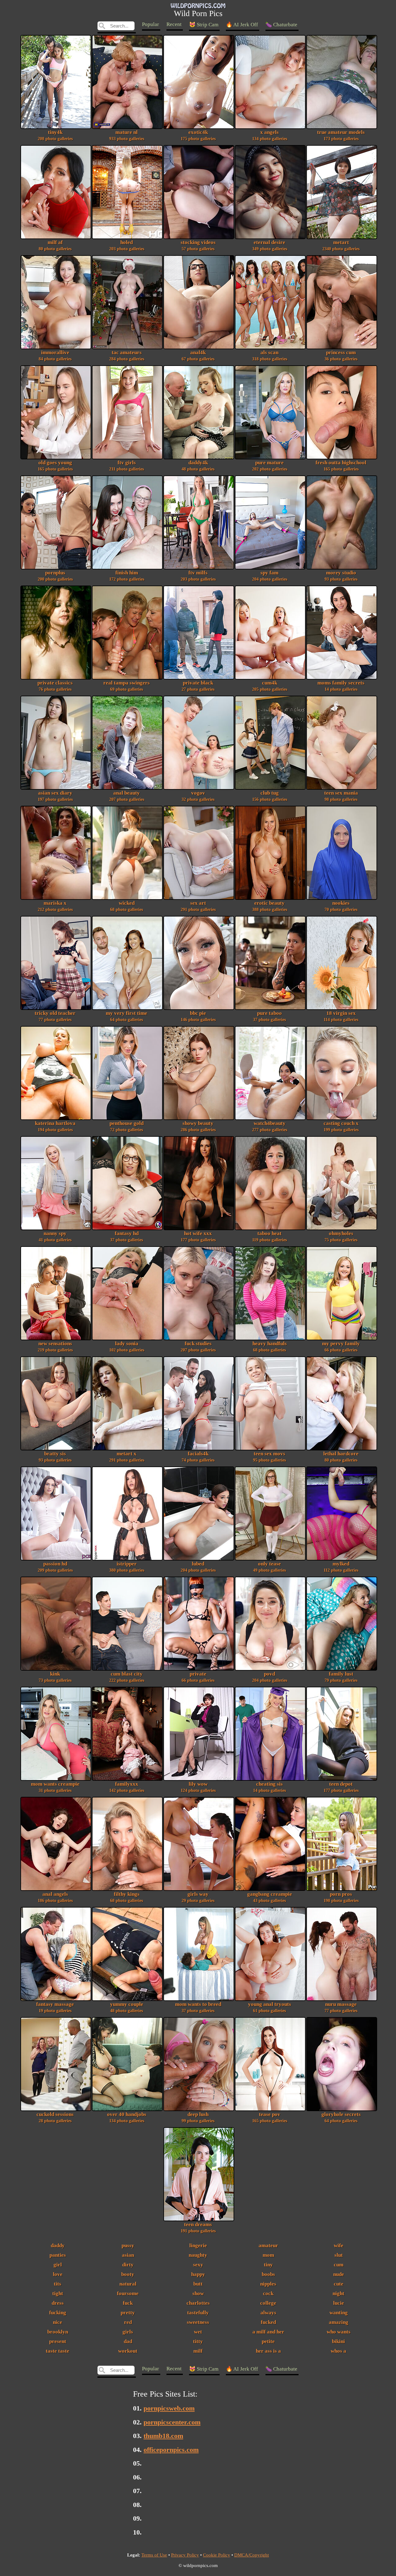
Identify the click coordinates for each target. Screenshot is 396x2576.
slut (339, 2255)
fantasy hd (127, 1236)
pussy (128, 2245)
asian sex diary (55, 796)
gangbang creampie (270, 1897)
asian (128, 2255)
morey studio (341, 576)
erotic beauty (270, 906)
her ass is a (268, 2351)
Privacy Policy (185, 2555)
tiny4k (55, 135)
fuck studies (198, 1346)
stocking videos (198, 245)
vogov (198, 796)
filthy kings (127, 1897)
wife (339, 2245)
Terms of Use (154, 2555)
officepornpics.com (171, 2450)
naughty (198, 2255)
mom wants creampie (55, 1787)
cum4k (270, 686)
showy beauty (198, 1126)
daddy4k (198, 466)
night (338, 2293)
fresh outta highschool (341, 466)
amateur (268, 2245)
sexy (198, 2265)
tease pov (270, 2117)
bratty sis (55, 1457)
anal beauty (127, 796)
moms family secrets (341, 686)
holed (127, 245)
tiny (268, 2265)
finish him (127, 576)
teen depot (341, 1787)
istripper (127, 1567)
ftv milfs (198, 576)
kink (55, 1677)
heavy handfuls (270, 1346)
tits (58, 2284)
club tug (270, 796)
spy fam (270, 576)
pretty (128, 2313)
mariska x (55, 906)
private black (198, 686)
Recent (174, 24)
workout (128, 2351)
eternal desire (270, 245)
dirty (128, 2265)
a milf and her (268, 2332)
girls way (198, 1897)
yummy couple (127, 2007)
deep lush (198, 2117)
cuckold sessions (55, 2117)
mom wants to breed (198, 2007)
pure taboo (269, 1016)
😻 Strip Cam (204, 25)
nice (58, 2322)
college (268, 2303)
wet (198, 2332)
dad (128, 2341)
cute (339, 2284)
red (128, 2322)
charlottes (198, 2303)
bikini (338, 2341)
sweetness (198, 2322)
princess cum (341, 355)
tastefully (198, 2313)
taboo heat (269, 1236)
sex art (198, 906)
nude (339, 2274)
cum (339, 2265)
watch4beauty (270, 1126)
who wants (339, 2332)
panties (58, 2255)
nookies (341, 906)
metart (341, 245)
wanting (339, 2313)
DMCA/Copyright (252, 2555)
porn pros (341, 1897)
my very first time (127, 1016)
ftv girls (127, 466)
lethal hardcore (341, 1457)
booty (128, 2274)
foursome (128, 2293)
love (58, 2274)
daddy (58, 2245)
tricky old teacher (55, 1016)
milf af (55, 245)
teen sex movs (269, 1457)
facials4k (198, 1457)
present (58, 2341)
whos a (338, 2351)
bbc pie (198, 1016)
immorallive (55, 355)
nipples (268, 2284)
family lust (341, 1677)
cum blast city (127, 1677)
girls (128, 2332)
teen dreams (198, 2227)
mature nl (127, 135)
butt (198, 2284)
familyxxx (127, 1787)
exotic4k (198, 135)
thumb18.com (163, 2436)
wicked (127, 906)
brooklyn (58, 2332)
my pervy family (341, 1346)
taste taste (58, 2351)
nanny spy (55, 1236)
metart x (127, 1457)
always (268, 2313)
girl (58, 2265)
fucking (58, 2313)
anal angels (55, 1897)
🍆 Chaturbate (281, 25)
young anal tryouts (270, 2007)
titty (198, 2341)
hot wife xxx (198, 1236)
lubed (198, 1567)
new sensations (55, 1346)
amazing (339, 2322)
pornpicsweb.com (169, 2408)
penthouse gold (127, 1126)
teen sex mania (341, 796)
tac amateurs (127, 355)
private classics (55, 686)
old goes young (55, 466)
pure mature (270, 466)
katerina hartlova (55, 1126)
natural (128, 2284)
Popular (151, 24)
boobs (268, 2274)
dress (58, 2303)
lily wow (198, 1787)
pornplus (55, 576)
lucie (339, 2303)
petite (268, 2341)
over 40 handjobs (127, 2117)
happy (198, 2274)
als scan (270, 355)
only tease (269, 1567)
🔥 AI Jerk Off (242, 25)
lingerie (198, 2245)
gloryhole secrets (341, 2117)
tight (58, 2293)
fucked (268, 2322)
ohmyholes (341, 1236)
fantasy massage (55, 2007)
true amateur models (341, 135)
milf (198, 2351)
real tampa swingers (127, 686)
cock (268, 2293)
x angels (270, 135)
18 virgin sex (341, 1016)
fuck (128, 2303)
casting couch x (341, 1126)
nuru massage (341, 2007)
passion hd (55, 1567)
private (198, 1677)
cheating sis (269, 1787)
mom (268, 2255)
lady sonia (127, 1346)
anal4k (198, 355)
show (198, 2293)
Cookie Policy (217, 2555)
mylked (341, 1567)
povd (270, 1677)
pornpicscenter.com (172, 2422)
